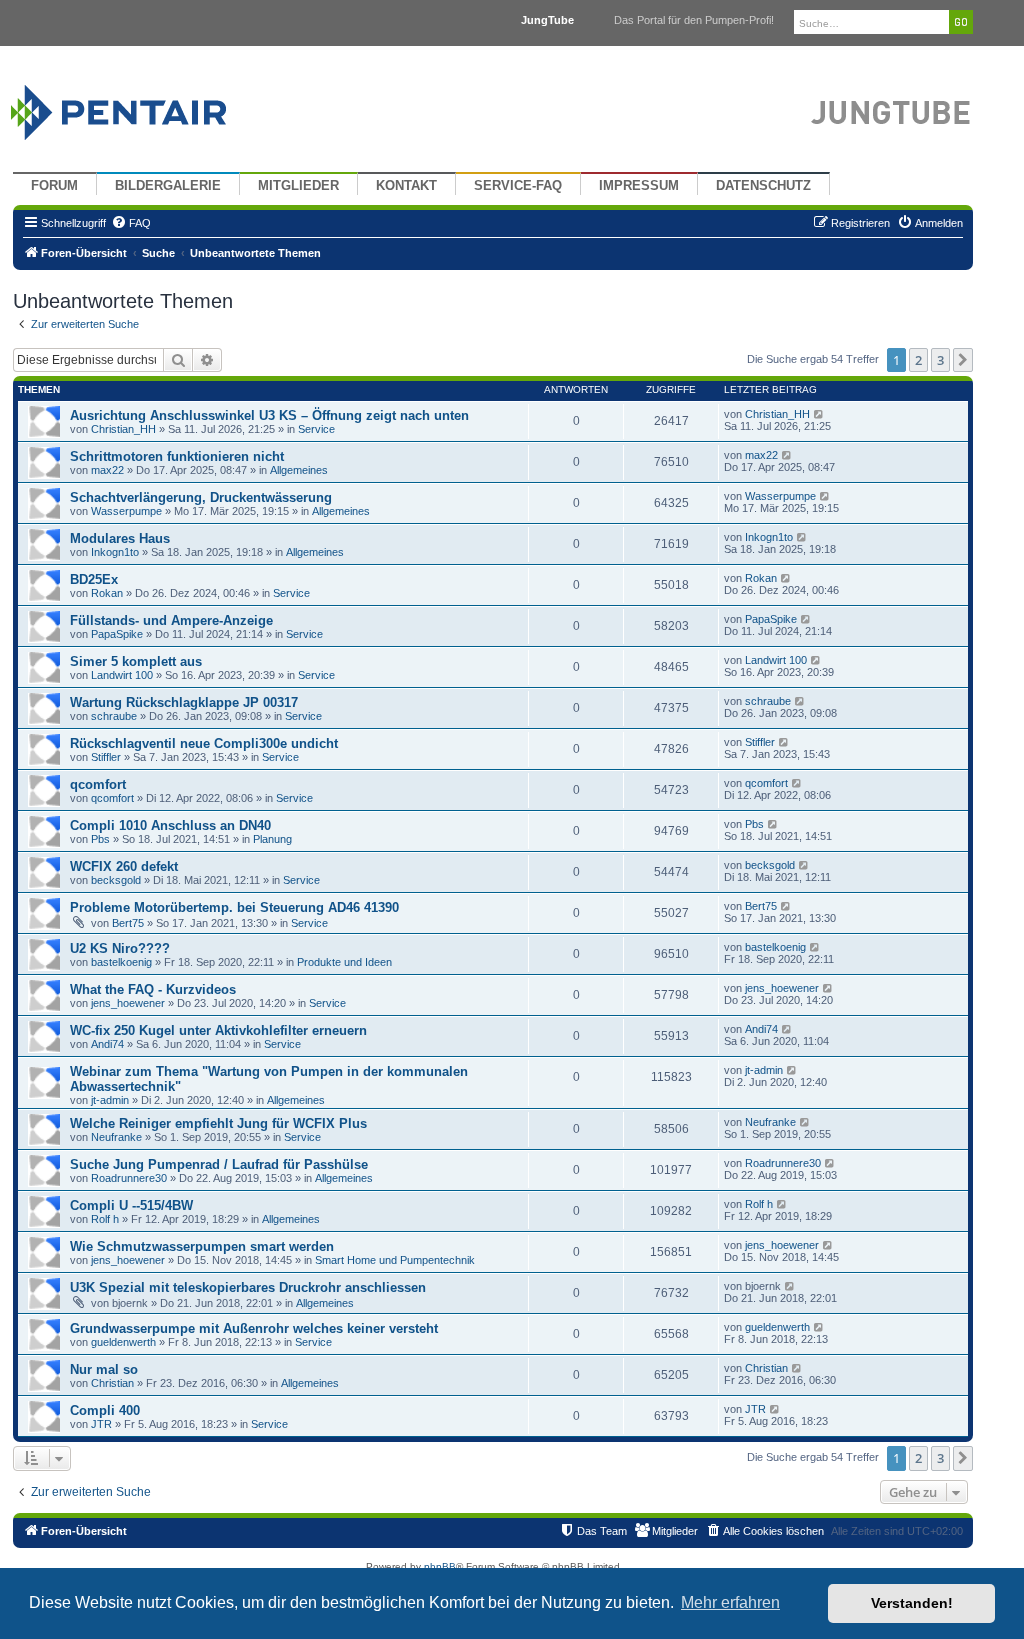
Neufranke (116, 1137)
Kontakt (406, 186)
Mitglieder (298, 186)
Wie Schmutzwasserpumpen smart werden (202, 1246)
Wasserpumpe (126, 511)
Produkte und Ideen (344, 962)
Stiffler (106, 757)
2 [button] (918, 360)
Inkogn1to (115, 552)
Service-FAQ (518, 186)
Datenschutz (763, 186)
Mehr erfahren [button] (730, 1602)
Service (316, 429)
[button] (963, 360)
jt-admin (110, 1100)
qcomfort (98, 784)
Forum (54, 186)
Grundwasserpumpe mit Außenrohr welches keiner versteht (254, 1328)
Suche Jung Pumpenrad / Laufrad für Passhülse (219, 1164)
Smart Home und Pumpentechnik (395, 1260)
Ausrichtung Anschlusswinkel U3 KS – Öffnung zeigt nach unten (269, 415)
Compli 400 (105, 1410)
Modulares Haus (120, 538)
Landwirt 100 (122, 675)
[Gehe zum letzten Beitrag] (819, 414)
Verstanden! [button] (912, 1603)
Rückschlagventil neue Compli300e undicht (204, 743)
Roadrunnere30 (129, 1178)
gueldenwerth (123, 1342)
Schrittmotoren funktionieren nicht (177, 456)
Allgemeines (299, 470)
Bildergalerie (168, 186)
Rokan (107, 593)
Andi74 (107, 1044)
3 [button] (940, 360)
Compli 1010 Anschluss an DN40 (170, 825)
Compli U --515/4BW (131, 1205)
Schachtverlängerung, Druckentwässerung (201, 497)
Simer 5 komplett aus (136, 661)
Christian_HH (123, 429)
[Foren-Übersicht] (142, 107)
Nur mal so (104, 1369)
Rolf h (105, 1219)
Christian (112, 1383)
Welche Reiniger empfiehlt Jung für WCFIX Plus (218, 1123)
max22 (107, 470)
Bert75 (128, 923)
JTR (101, 1424)
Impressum (639, 186)
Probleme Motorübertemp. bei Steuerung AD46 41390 (234, 907)
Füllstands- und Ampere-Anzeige (171, 620)
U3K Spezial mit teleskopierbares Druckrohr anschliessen (248, 1287)
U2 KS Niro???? (120, 948)
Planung (272, 839)
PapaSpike (117, 634)
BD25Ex (94, 579)
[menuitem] (131, 223)
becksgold (116, 880)
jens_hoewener (128, 1003)
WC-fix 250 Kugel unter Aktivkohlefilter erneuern (218, 1030)
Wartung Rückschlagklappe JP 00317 (184, 702)
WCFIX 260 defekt (124, 866)
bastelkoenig (121, 962)
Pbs (100, 839)
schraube (114, 716)
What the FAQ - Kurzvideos (153, 989)
